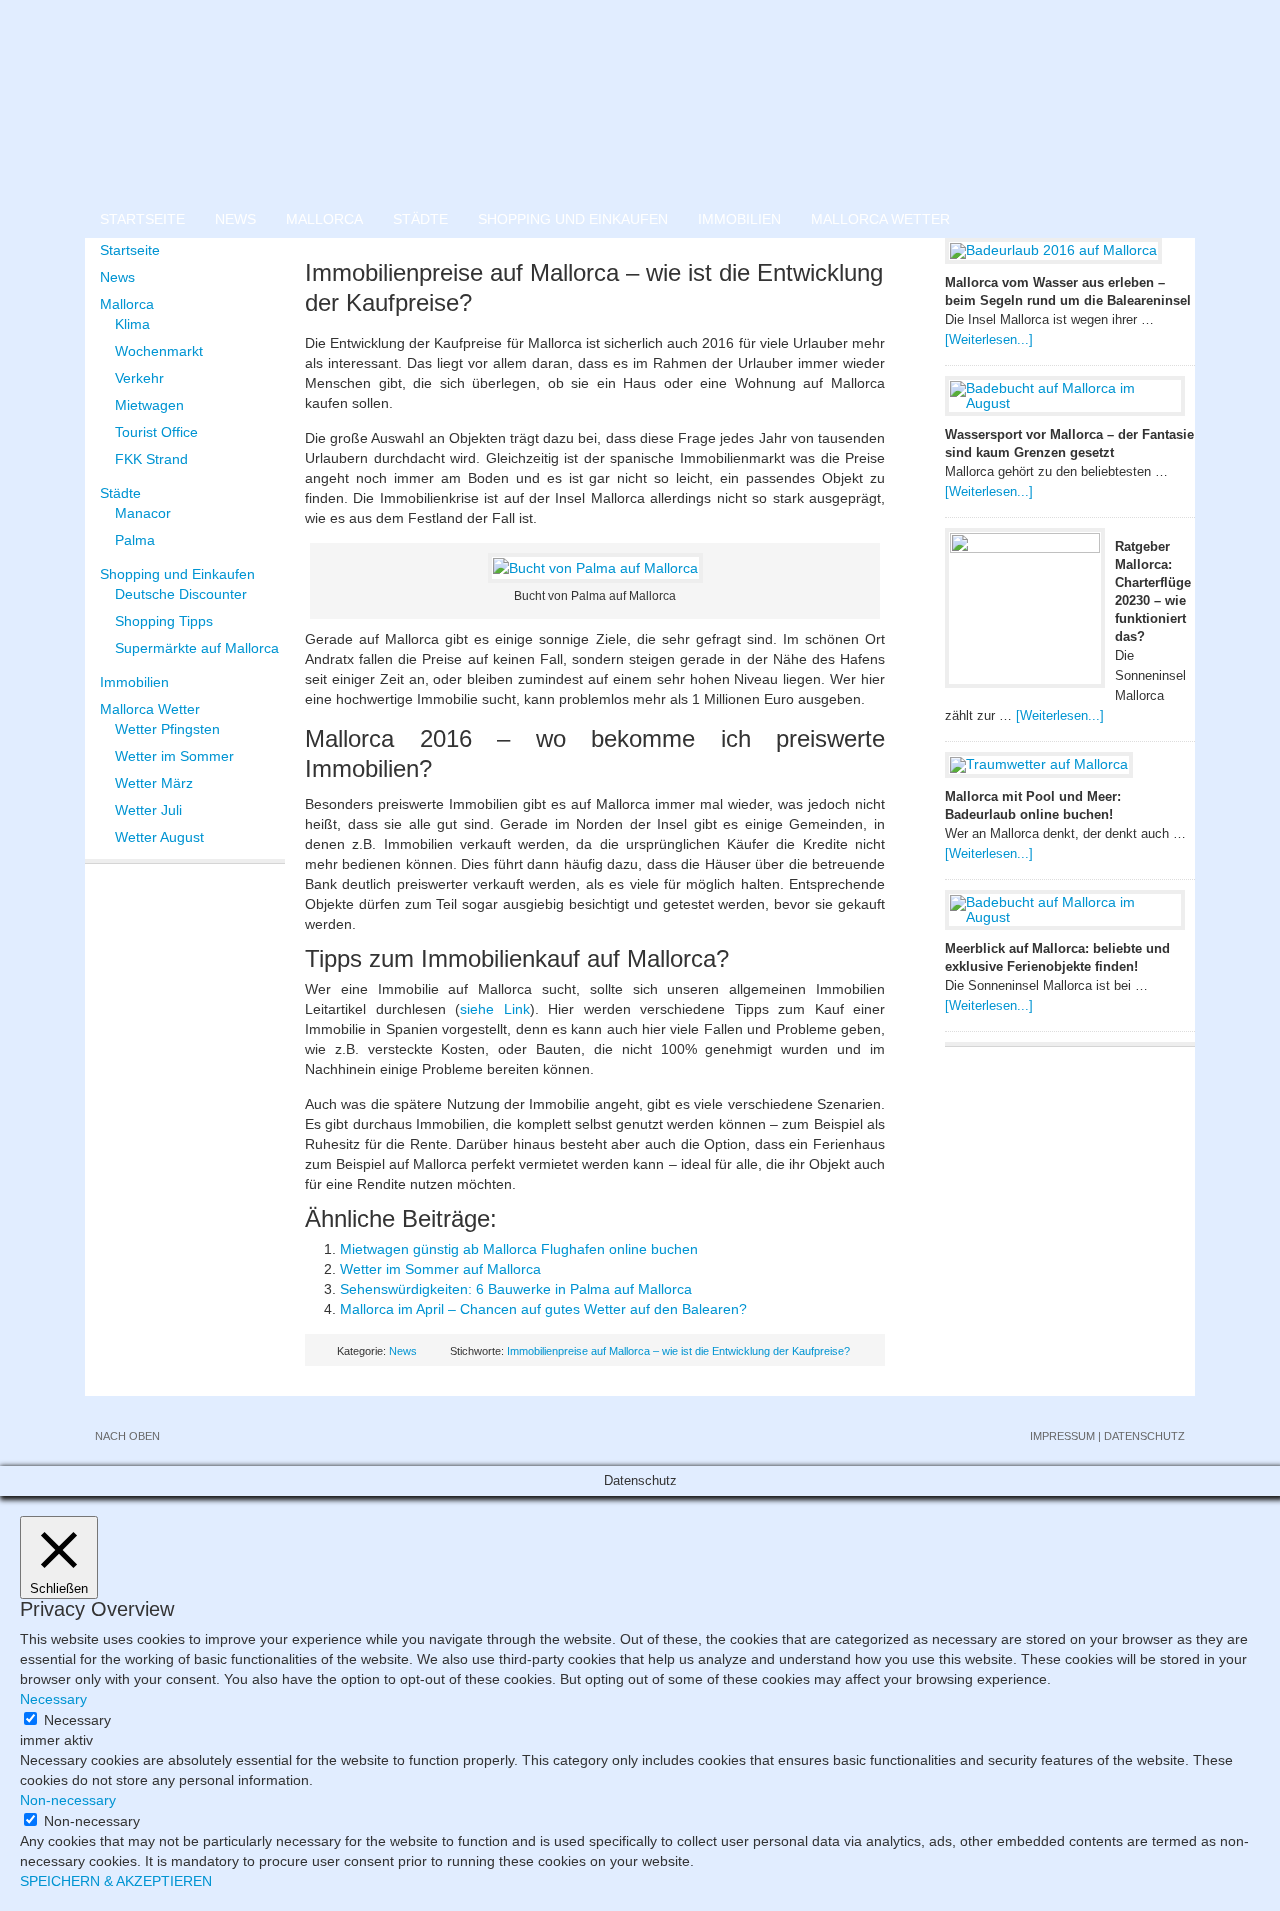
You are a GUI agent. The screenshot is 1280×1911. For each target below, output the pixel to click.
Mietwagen (149, 405)
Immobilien (739, 219)
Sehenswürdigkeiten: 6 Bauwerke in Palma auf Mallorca (516, 1289)
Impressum (1062, 1436)
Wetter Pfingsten (167, 729)
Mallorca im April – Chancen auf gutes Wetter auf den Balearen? (543, 1309)
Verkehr (139, 378)
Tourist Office (156, 432)
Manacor (143, 513)
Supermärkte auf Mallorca (197, 648)
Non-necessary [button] (68, 1800)
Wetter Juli (148, 810)
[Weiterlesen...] (989, 339)
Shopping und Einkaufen (573, 219)
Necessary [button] (53, 1699)
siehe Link (495, 1009)
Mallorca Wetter (880, 219)
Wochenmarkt (159, 351)
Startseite (142, 219)
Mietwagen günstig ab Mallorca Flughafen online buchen (519, 1249)
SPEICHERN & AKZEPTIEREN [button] (116, 1881)
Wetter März (154, 783)
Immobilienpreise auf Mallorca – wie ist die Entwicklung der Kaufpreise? (678, 1351)
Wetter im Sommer (174, 756)
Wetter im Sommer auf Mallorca (440, 1269)
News (235, 219)
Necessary (77, 1720)
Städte (420, 219)
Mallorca (324, 219)
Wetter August (159, 837)
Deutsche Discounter (181, 594)
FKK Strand (151, 459)
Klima (132, 324)
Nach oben (127, 1436)
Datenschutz (1144, 1436)
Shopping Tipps (164, 621)
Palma (135, 540)
